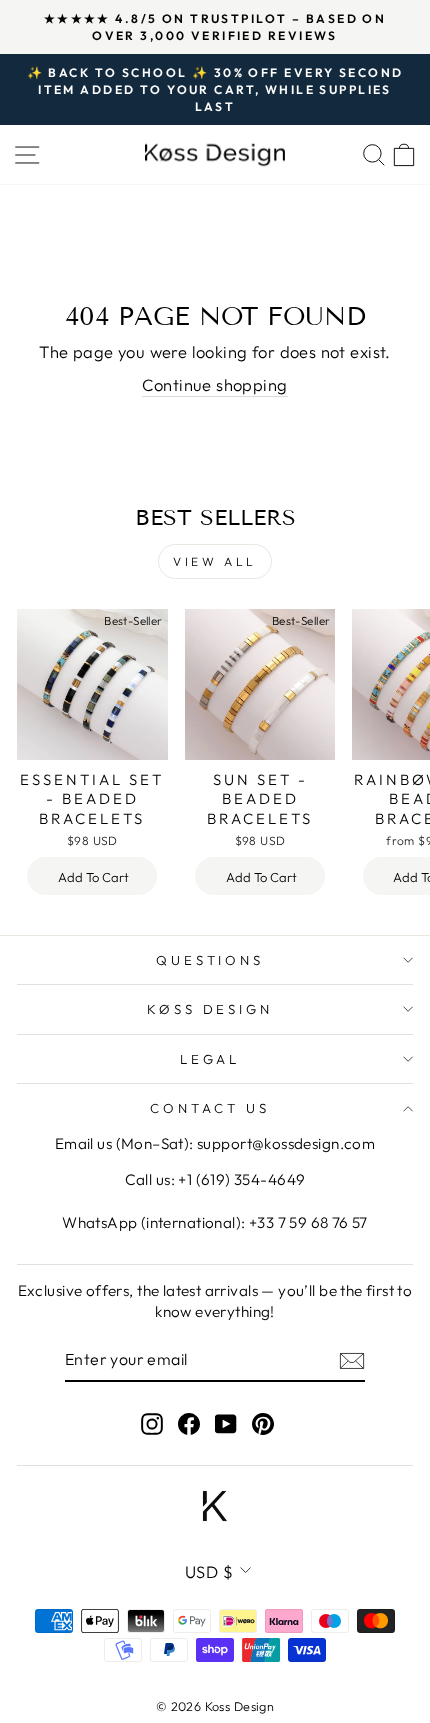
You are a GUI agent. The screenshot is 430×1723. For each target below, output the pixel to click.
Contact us (210, 1108)
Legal (210, 1059)
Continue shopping (214, 384)
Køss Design (210, 1009)
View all (215, 561)
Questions (210, 960)
